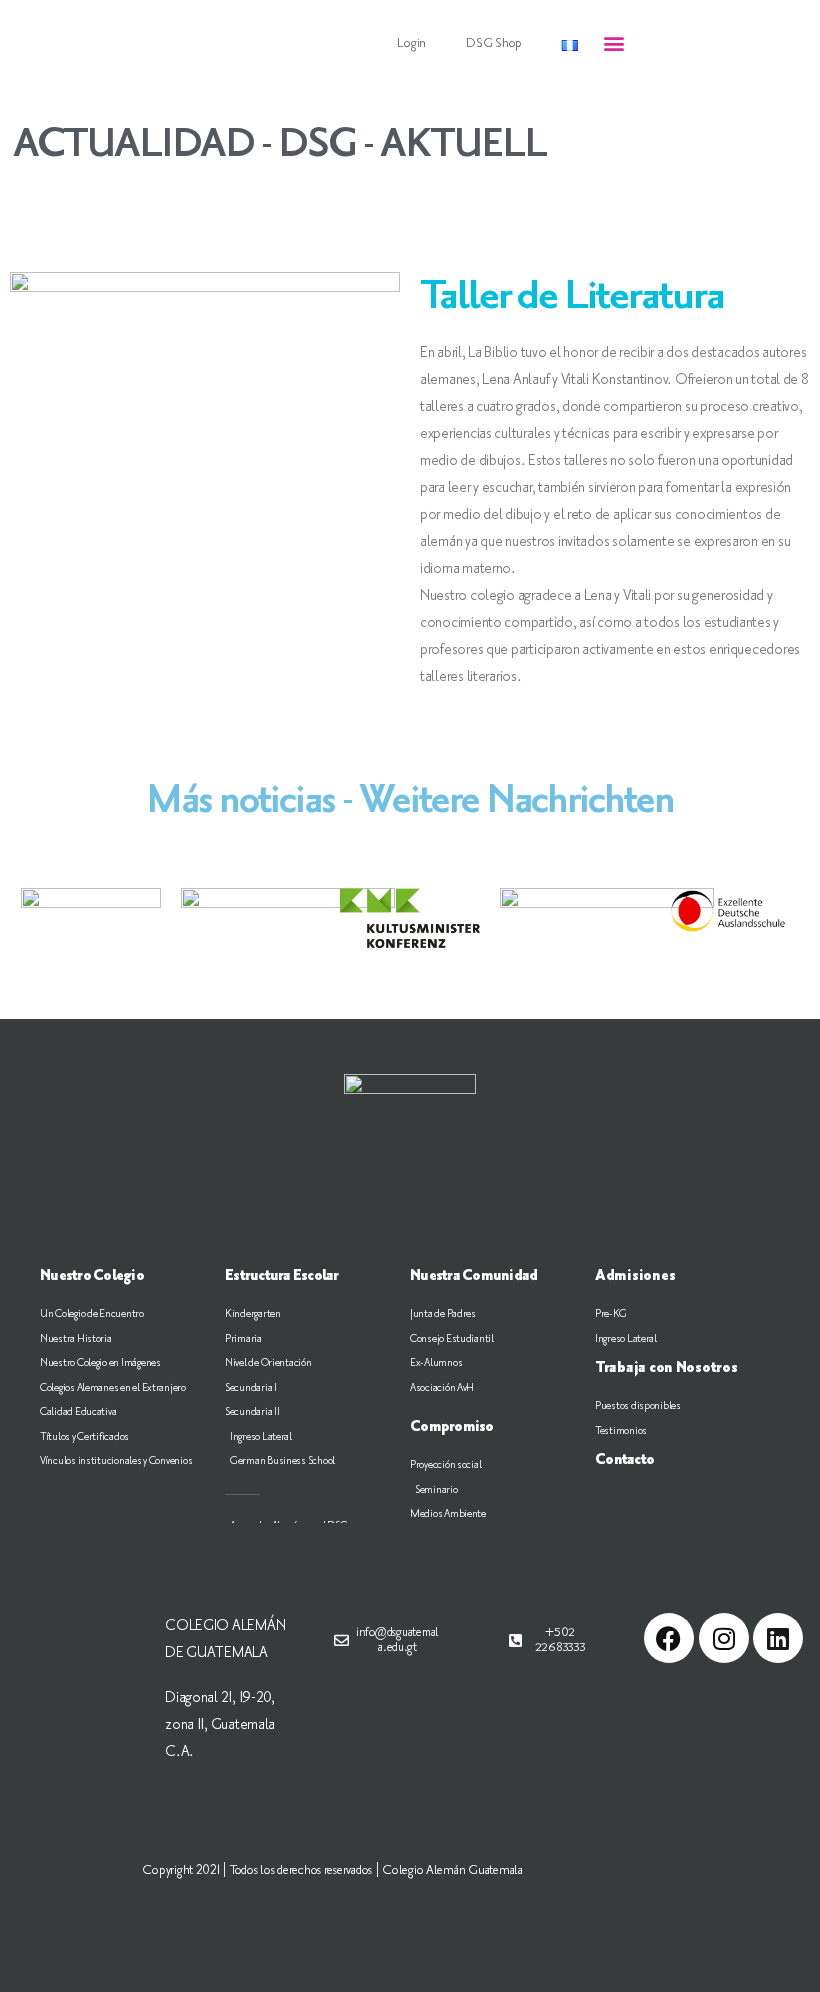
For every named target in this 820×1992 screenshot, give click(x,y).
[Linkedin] (778, 1638)
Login (411, 43)
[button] (614, 43)
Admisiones (635, 1276)
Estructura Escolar (282, 1276)
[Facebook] (669, 1638)
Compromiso (452, 1427)
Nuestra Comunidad (473, 1276)
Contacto (624, 1460)
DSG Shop (494, 43)
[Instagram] (724, 1638)
